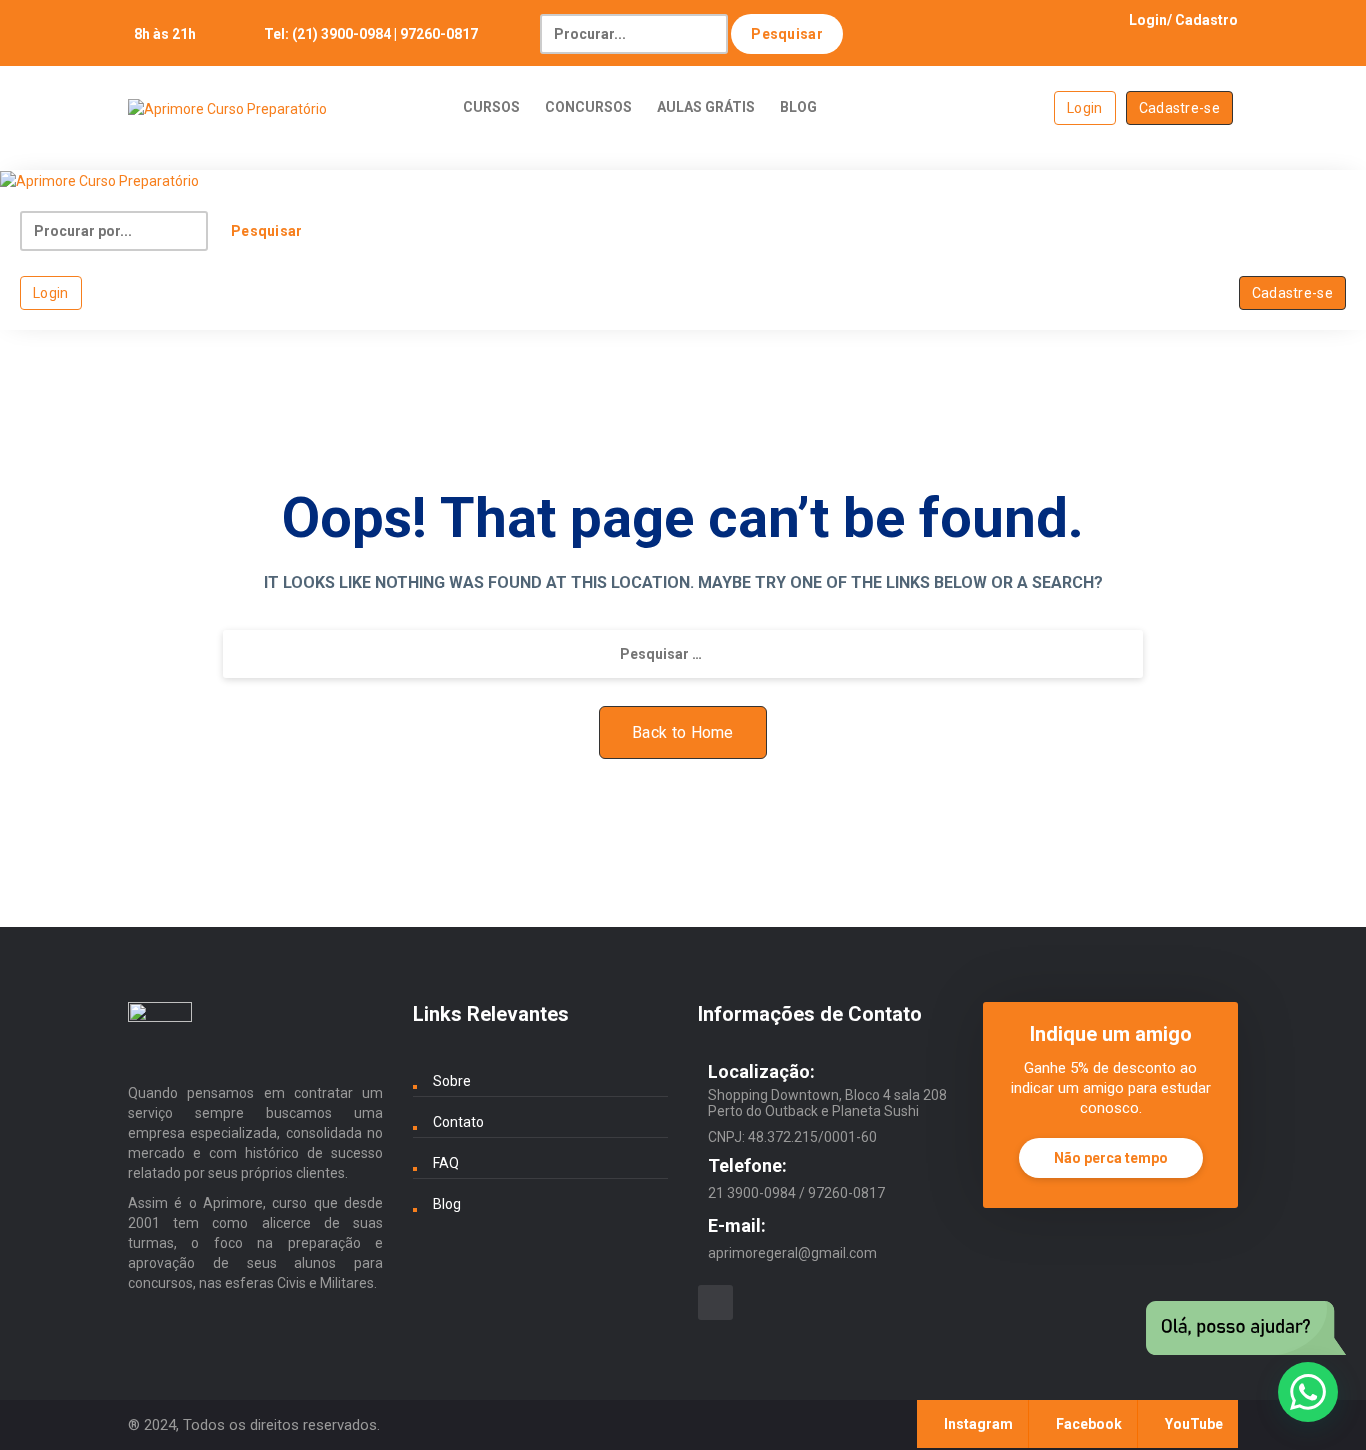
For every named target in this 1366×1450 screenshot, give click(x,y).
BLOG (798, 107)
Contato (458, 1122)
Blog (447, 1204)
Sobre (452, 1081)
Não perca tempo (1111, 1158)
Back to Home (683, 732)
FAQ (446, 1163)
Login (1148, 20)
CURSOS (491, 107)
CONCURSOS (588, 107)
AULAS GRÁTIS (706, 107)
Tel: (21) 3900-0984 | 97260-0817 (371, 34)
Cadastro (1206, 20)
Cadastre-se (1179, 108)
